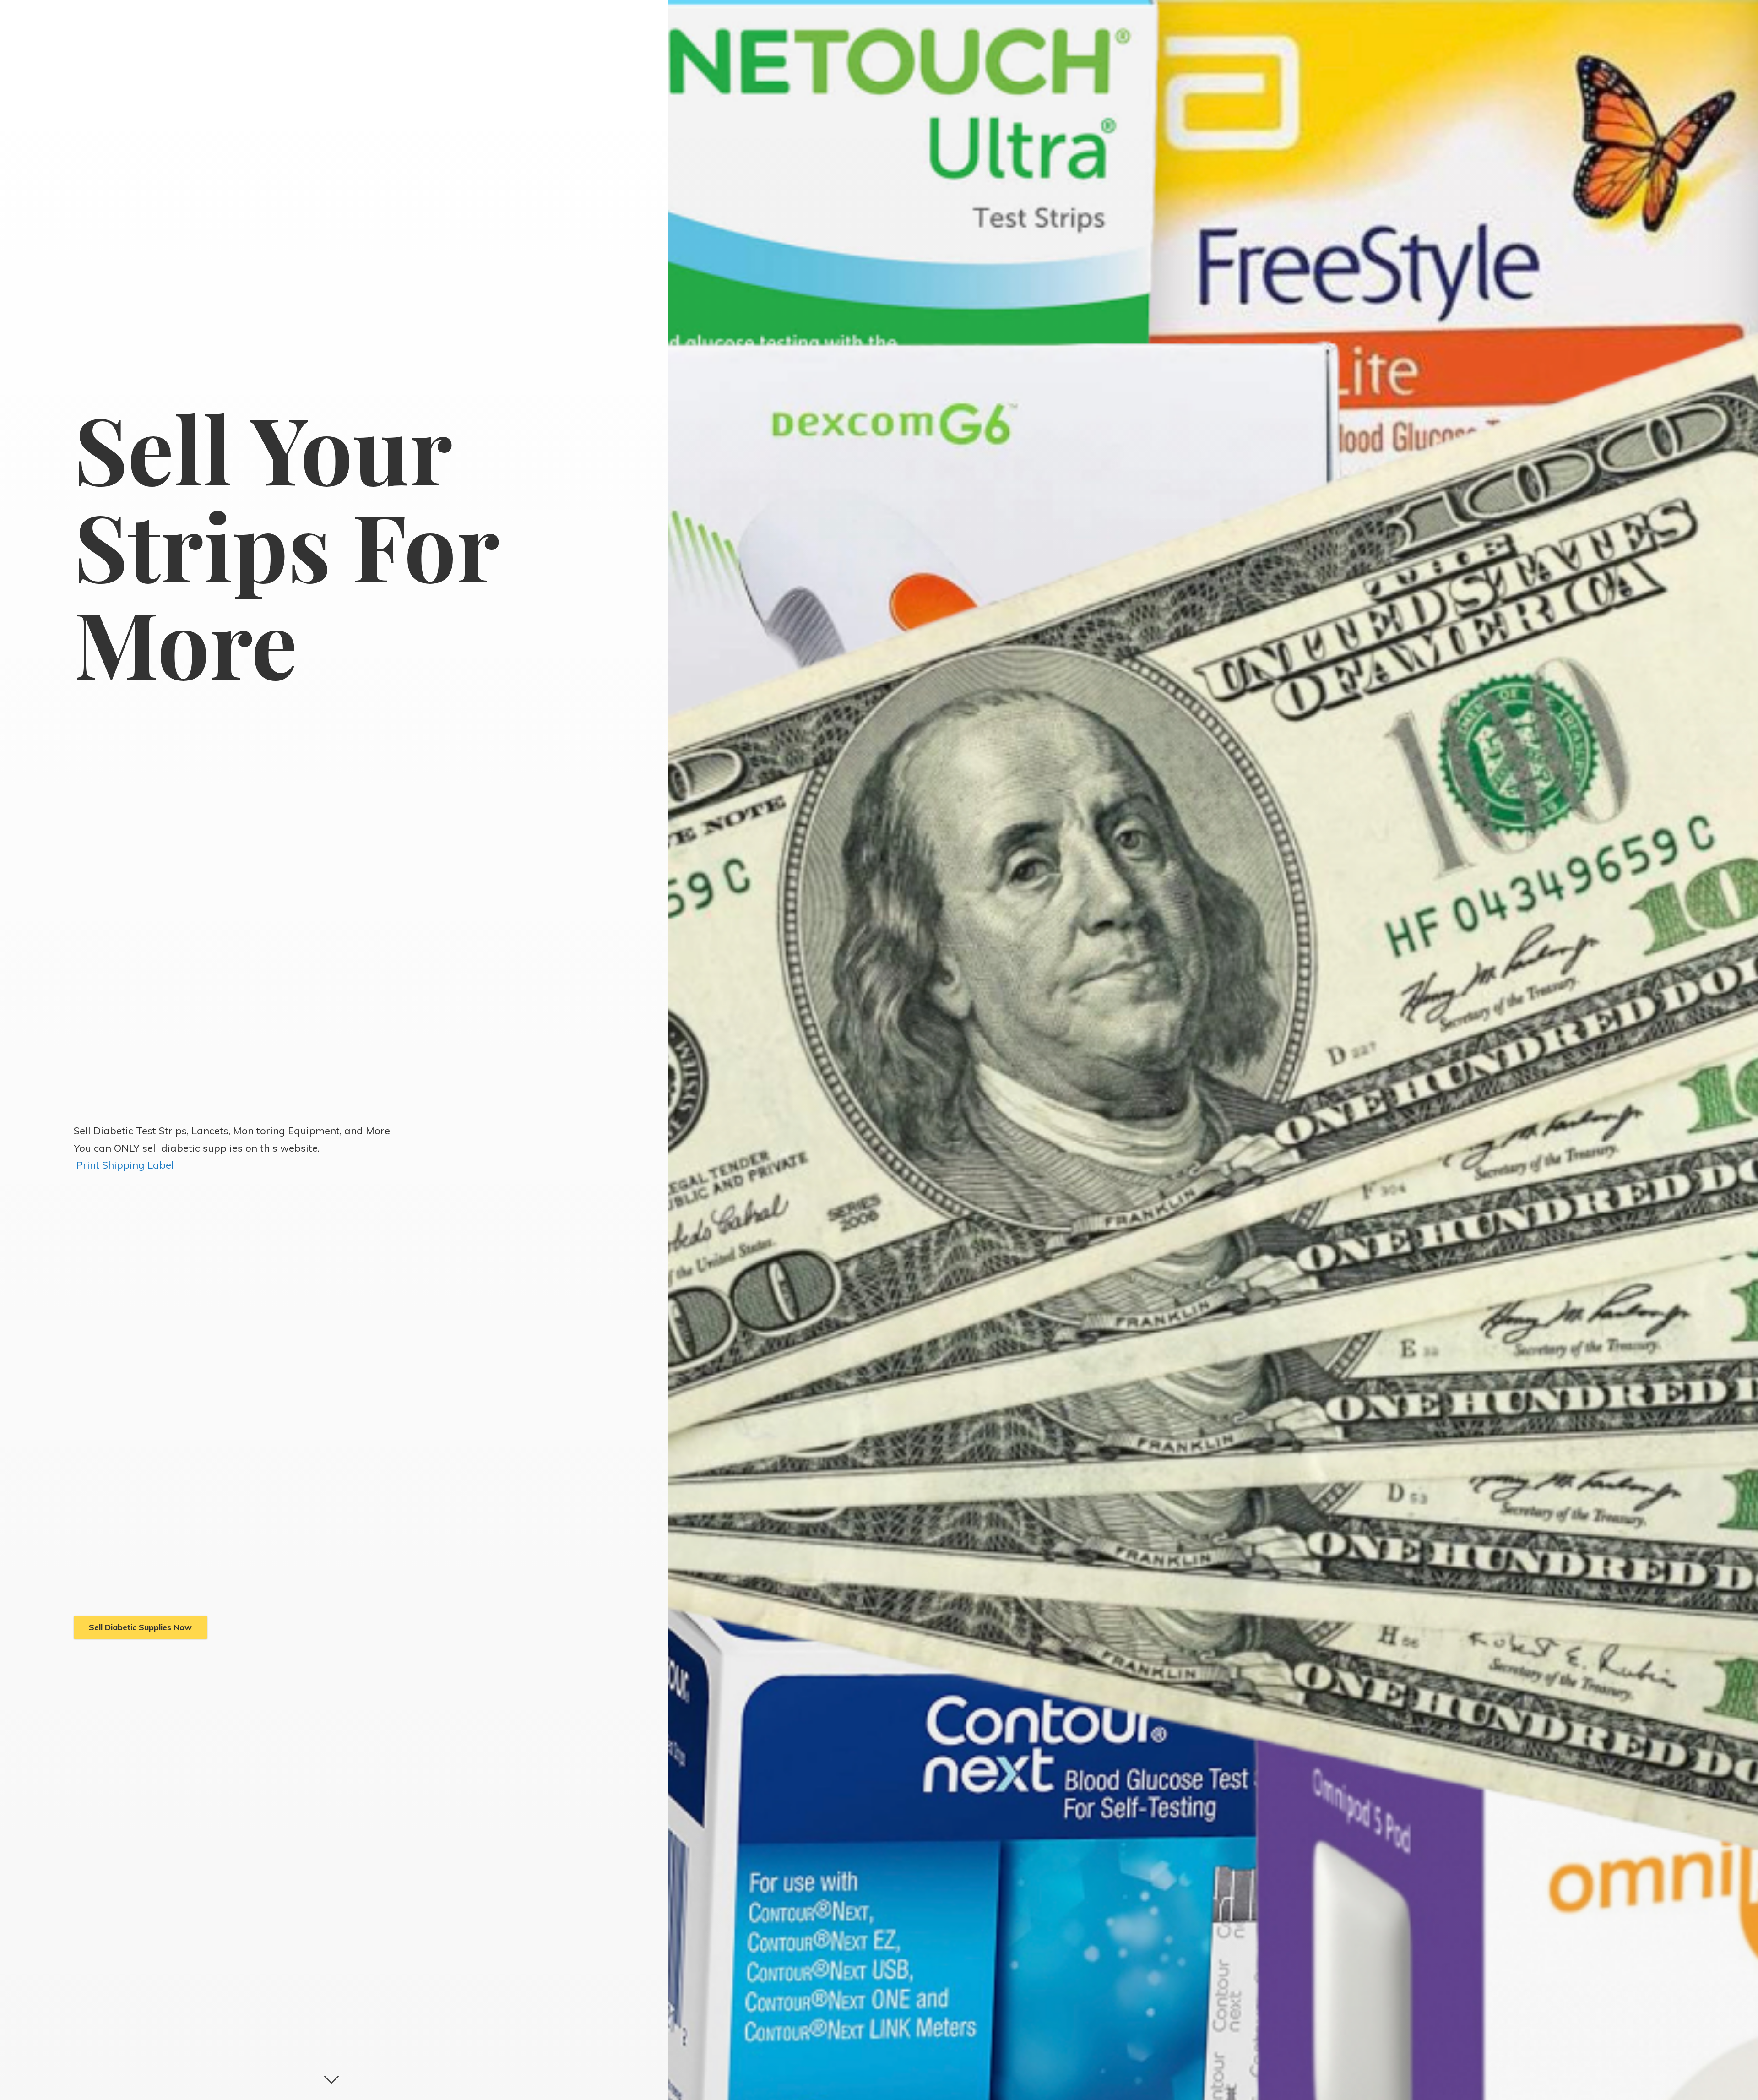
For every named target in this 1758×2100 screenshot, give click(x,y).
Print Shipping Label (125, 1165)
